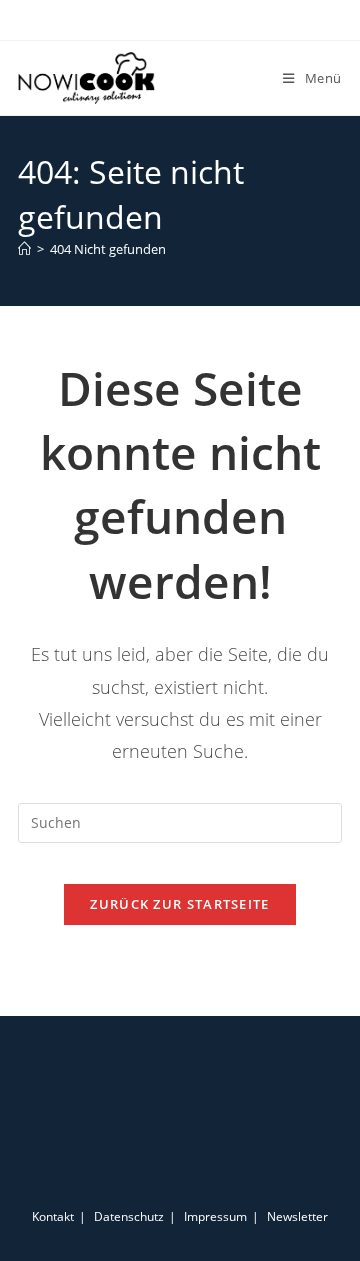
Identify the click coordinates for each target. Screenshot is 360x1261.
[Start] (24, 249)
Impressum (215, 1216)
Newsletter (297, 1216)
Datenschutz (129, 1216)
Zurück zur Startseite (179, 904)
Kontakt (53, 1216)
